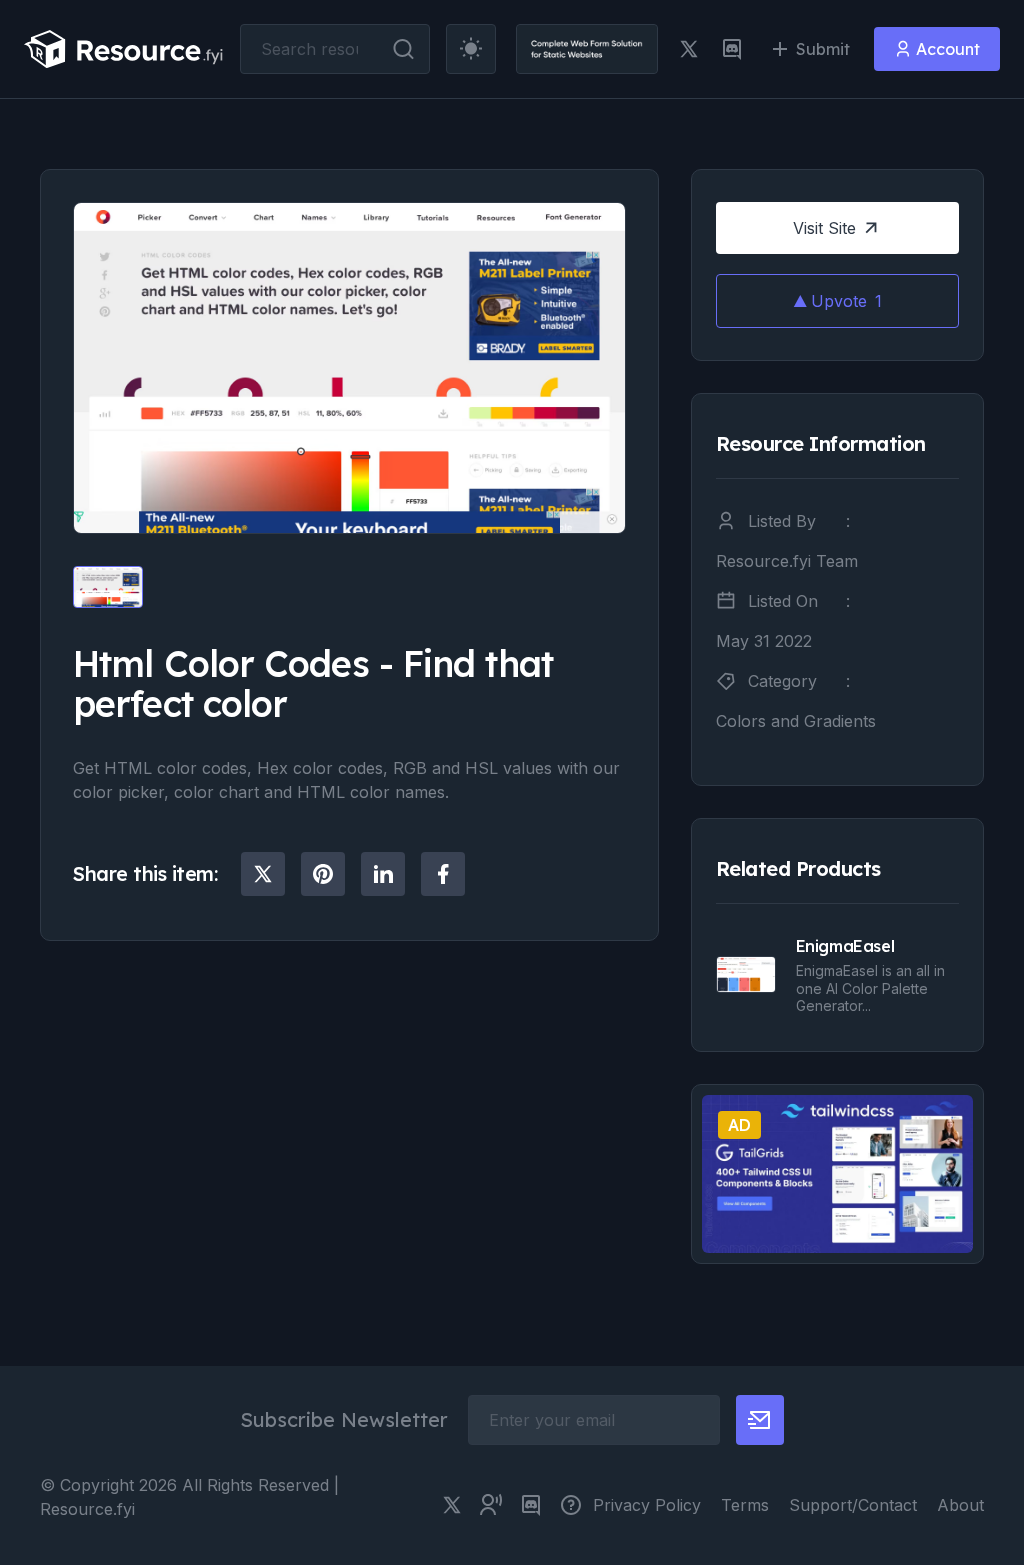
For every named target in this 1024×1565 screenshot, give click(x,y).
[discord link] (732, 49)
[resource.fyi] (124, 49)
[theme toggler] (471, 49)
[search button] (403, 49)
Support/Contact (853, 1505)
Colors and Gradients (796, 721)
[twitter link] (689, 49)
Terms (745, 1505)
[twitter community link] (491, 1505)
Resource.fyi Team (787, 561)
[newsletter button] (760, 1420)
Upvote (846, 301)
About (960, 1505)
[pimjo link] (571, 1505)
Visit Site (824, 228)
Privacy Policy (647, 1505)
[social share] (263, 874)
